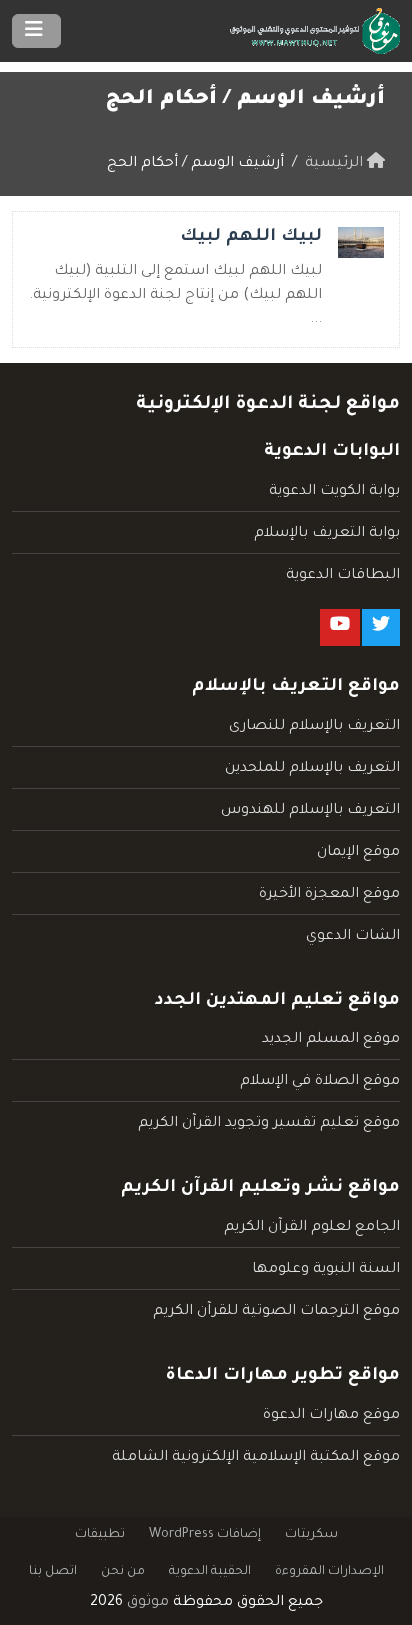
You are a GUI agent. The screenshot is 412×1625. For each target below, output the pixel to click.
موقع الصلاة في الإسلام (320, 1082)
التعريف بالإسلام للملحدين (312, 769)
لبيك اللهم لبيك (251, 237)
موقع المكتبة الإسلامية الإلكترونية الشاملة (256, 1458)
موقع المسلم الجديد (331, 1040)
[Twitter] (381, 627)
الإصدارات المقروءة (329, 1572)
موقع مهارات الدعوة (331, 1416)
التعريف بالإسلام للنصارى (314, 727)
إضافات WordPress (205, 1535)
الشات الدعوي (353, 937)
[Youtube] (340, 627)
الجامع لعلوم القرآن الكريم (312, 1228)
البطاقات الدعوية (343, 576)
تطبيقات (100, 1535)
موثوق (148, 1603)
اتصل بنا (53, 1572)
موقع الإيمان (358, 853)
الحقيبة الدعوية (210, 1572)
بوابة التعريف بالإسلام (327, 534)
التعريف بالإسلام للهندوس (310, 811)
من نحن (123, 1572)
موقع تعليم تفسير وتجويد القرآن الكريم (269, 1124)
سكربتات (311, 1535)
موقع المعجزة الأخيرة (329, 895)
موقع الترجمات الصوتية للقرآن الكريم (276, 1312)
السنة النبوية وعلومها (326, 1270)
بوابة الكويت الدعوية (334, 492)
